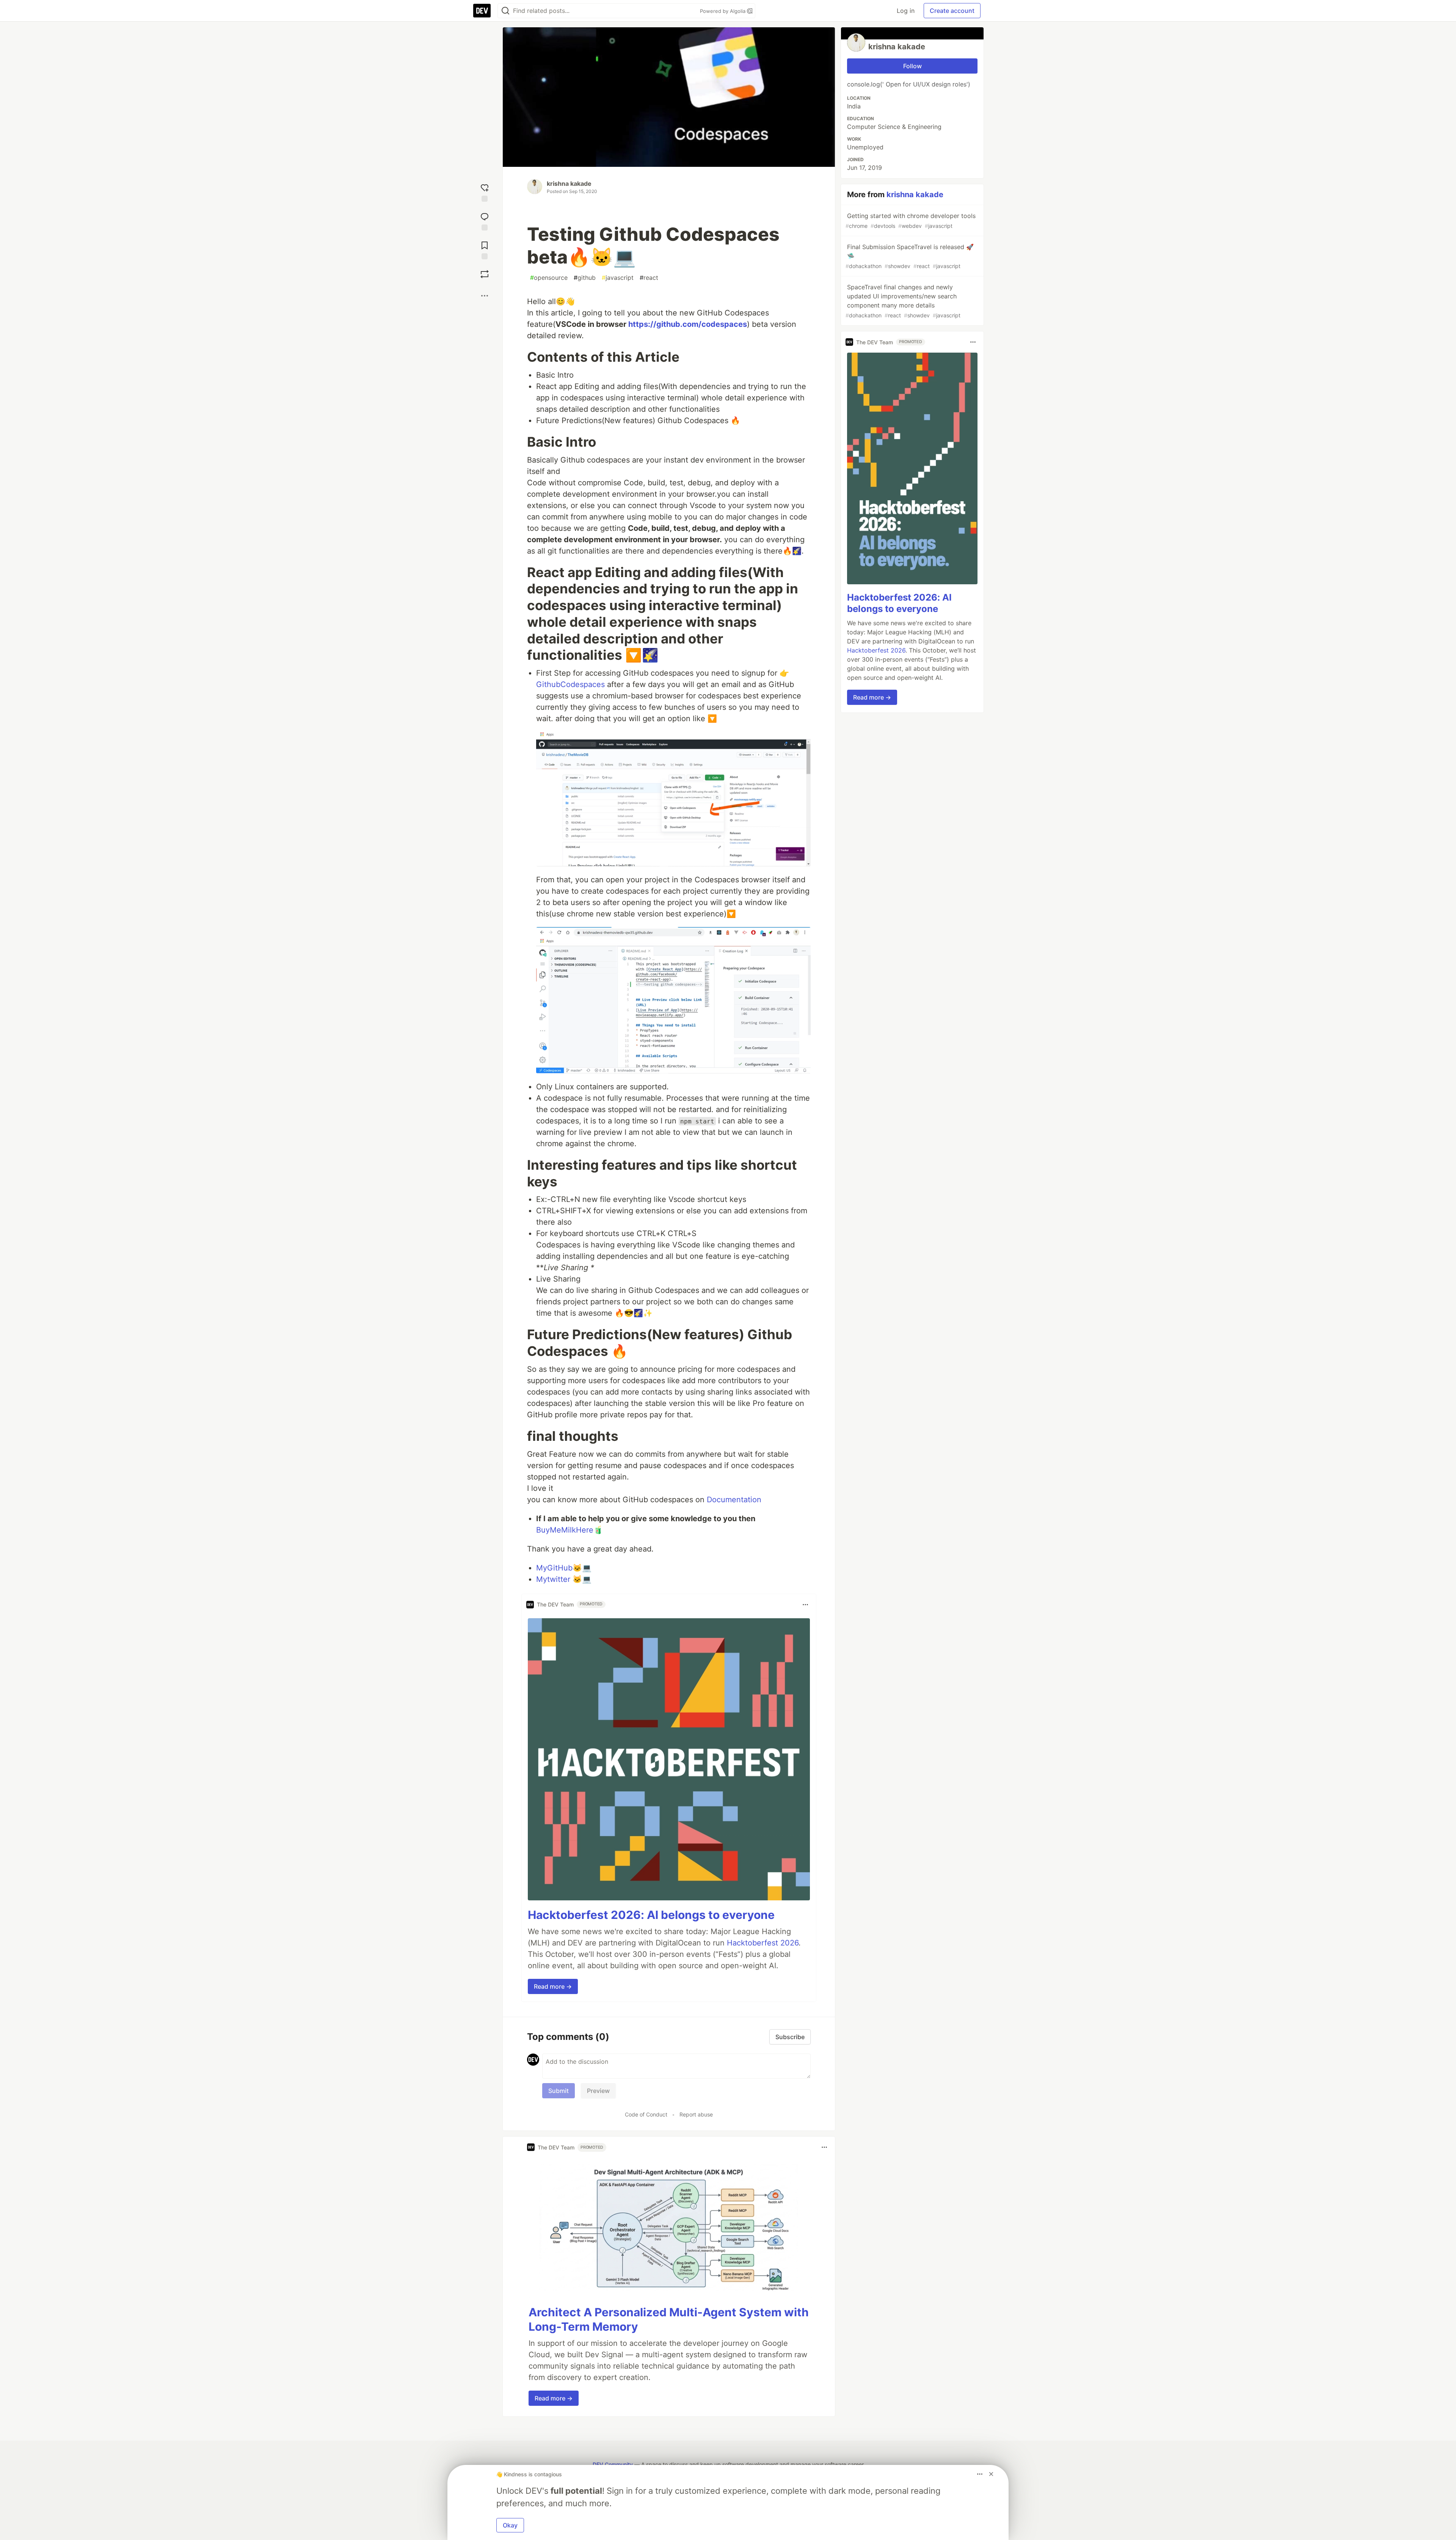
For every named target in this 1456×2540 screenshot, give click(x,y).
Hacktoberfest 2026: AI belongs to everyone (651, 1915)
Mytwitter (553, 1579)
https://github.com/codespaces (688, 324)
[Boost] (485, 274)
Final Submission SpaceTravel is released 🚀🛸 (910, 256)
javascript (618, 278)
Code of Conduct (646, 2114)
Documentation (734, 1500)
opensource (549, 278)
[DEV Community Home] (482, 11)
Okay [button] (510, 2525)
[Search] (505, 11)
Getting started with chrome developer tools (911, 220)
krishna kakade (569, 184)
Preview (598, 2091)
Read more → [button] (553, 1986)
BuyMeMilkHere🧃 (570, 1530)
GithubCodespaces (570, 684)
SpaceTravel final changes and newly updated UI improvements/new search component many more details (903, 301)
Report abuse (696, 2114)
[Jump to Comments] (485, 220)
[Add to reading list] (485, 249)
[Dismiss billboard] (991, 2474)
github (585, 278)
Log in (906, 11)
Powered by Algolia (723, 11)
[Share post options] (485, 296)
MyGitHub (554, 1568)
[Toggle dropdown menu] (805, 1605)
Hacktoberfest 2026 (763, 1943)
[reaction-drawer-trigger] (485, 191)
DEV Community (613, 2464)
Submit (559, 2091)
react (649, 278)
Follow (912, 66)
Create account (952, 11)
